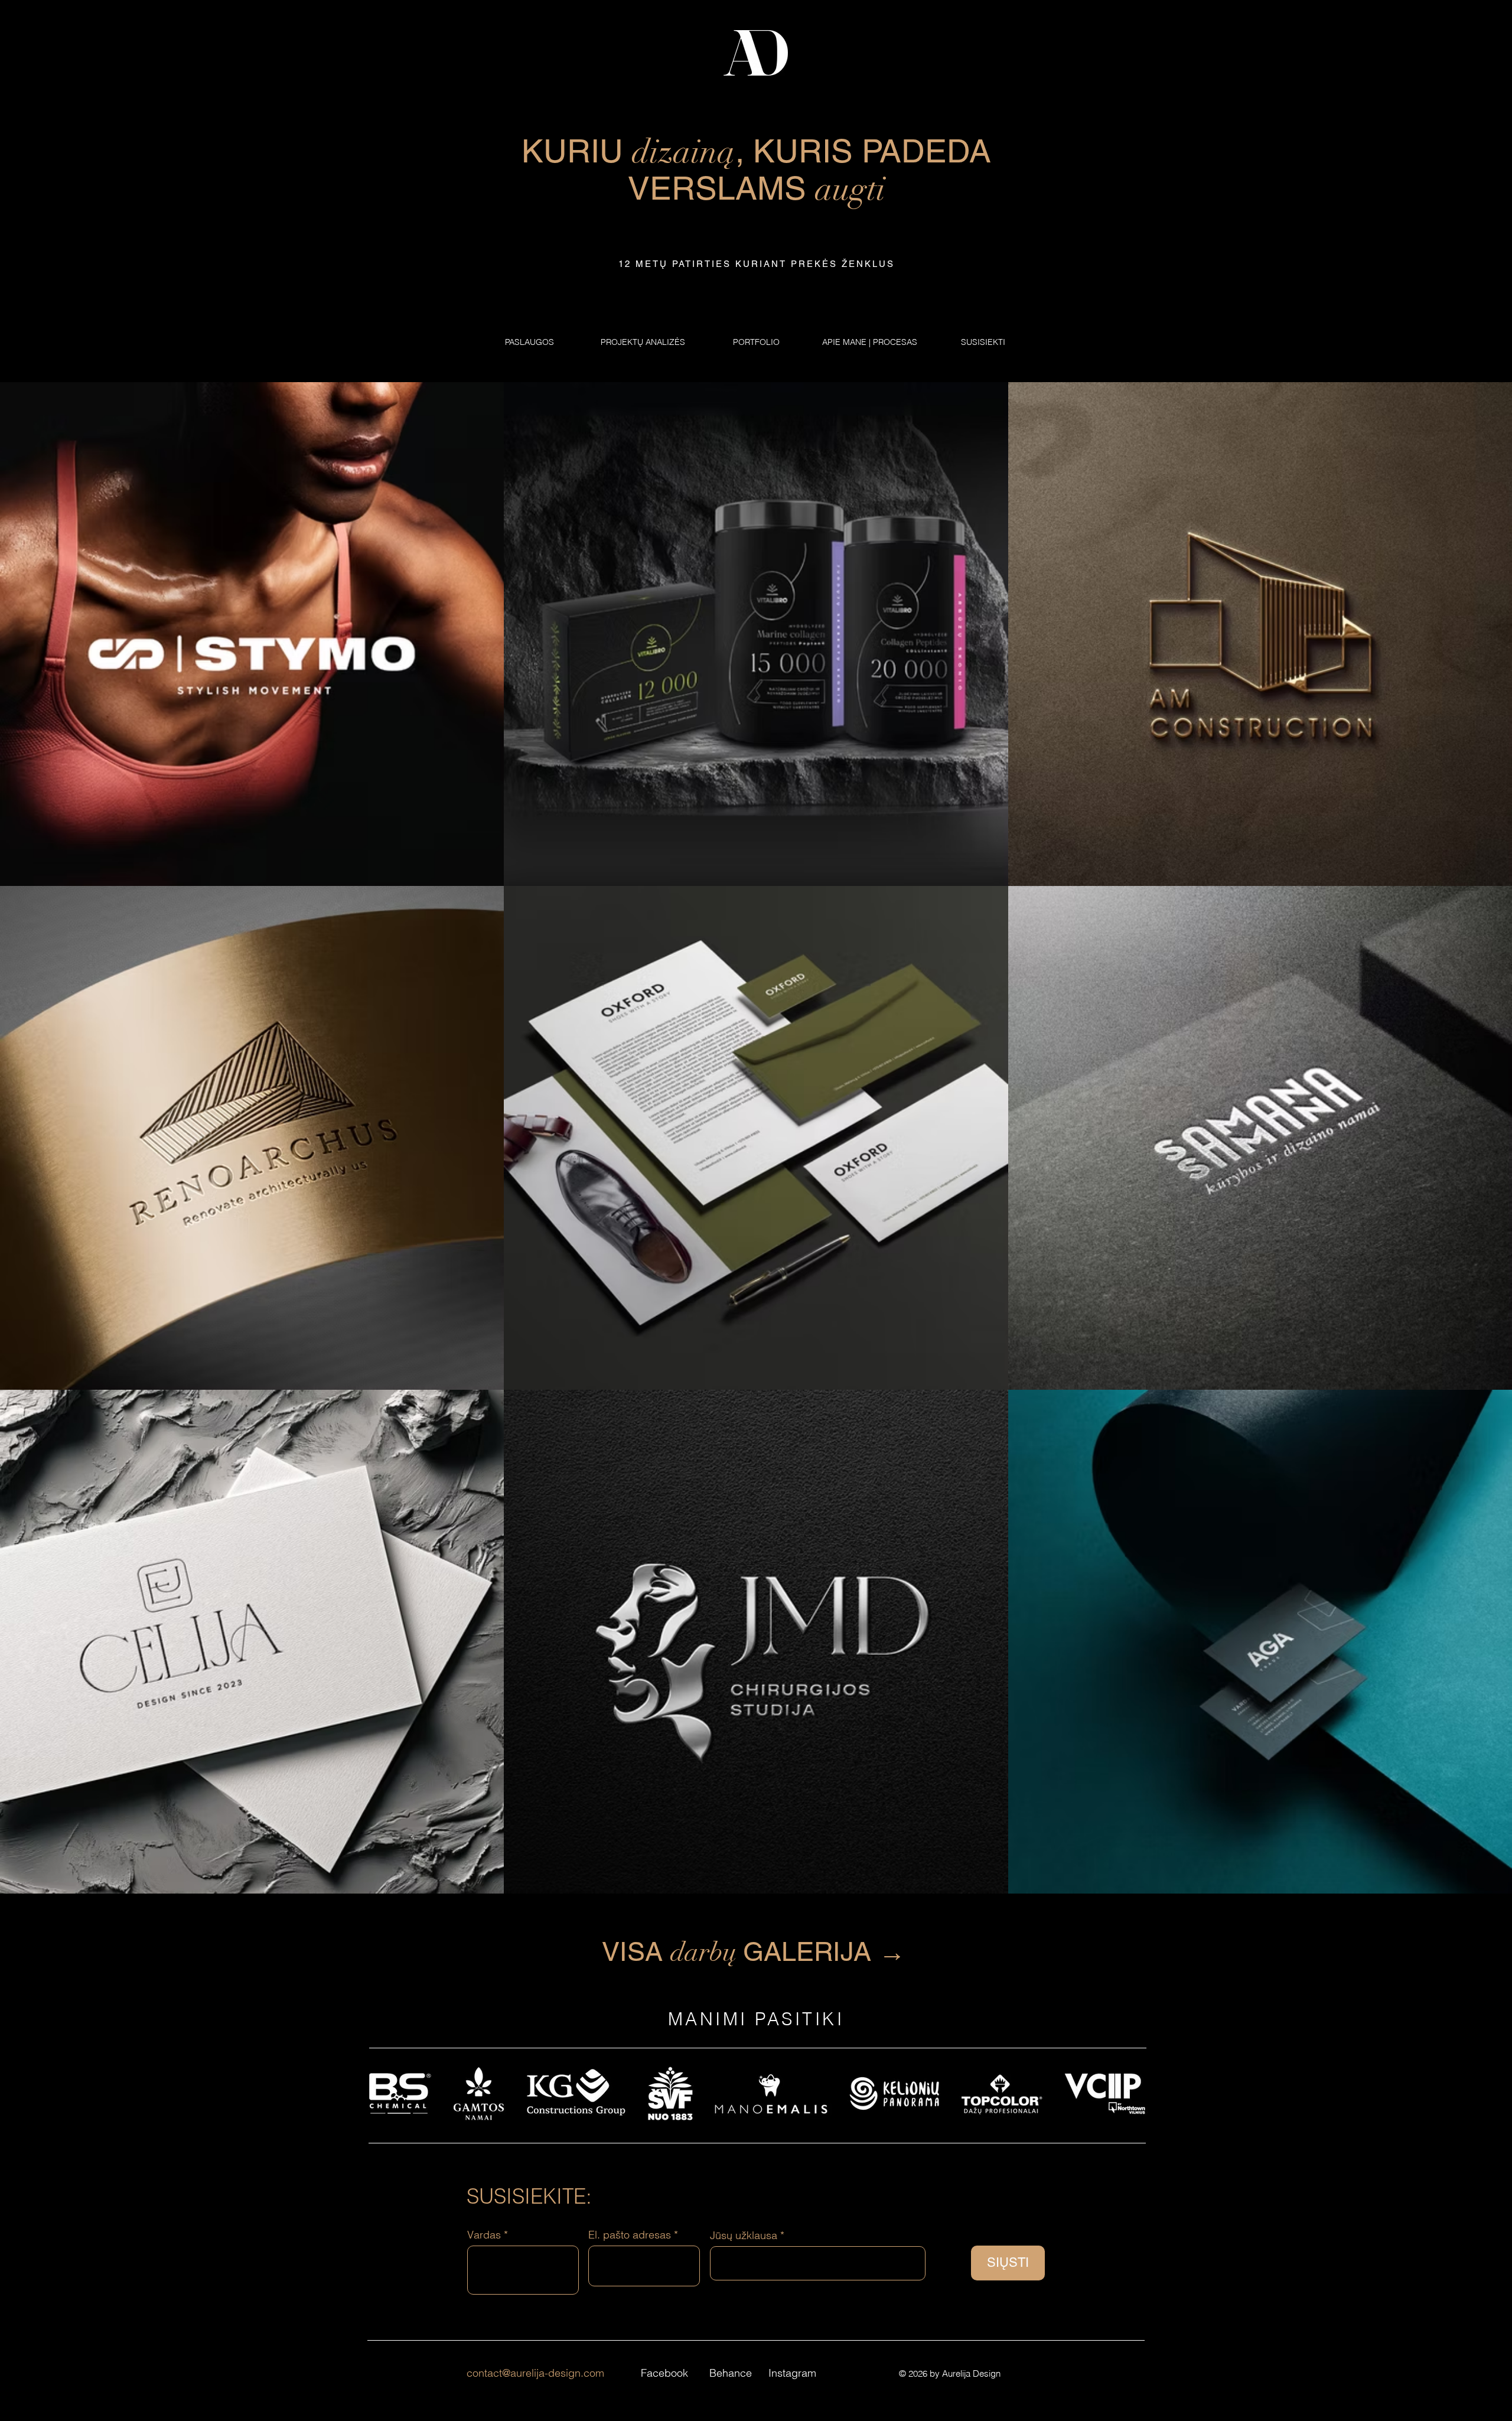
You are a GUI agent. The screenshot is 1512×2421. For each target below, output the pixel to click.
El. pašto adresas (630, 2235)
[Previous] (60, 2081)
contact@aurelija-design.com (535, 2373)
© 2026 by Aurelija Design (950, 2373)
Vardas (484, 2235)
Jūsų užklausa (744, 2236)
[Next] (1452, 2081)
